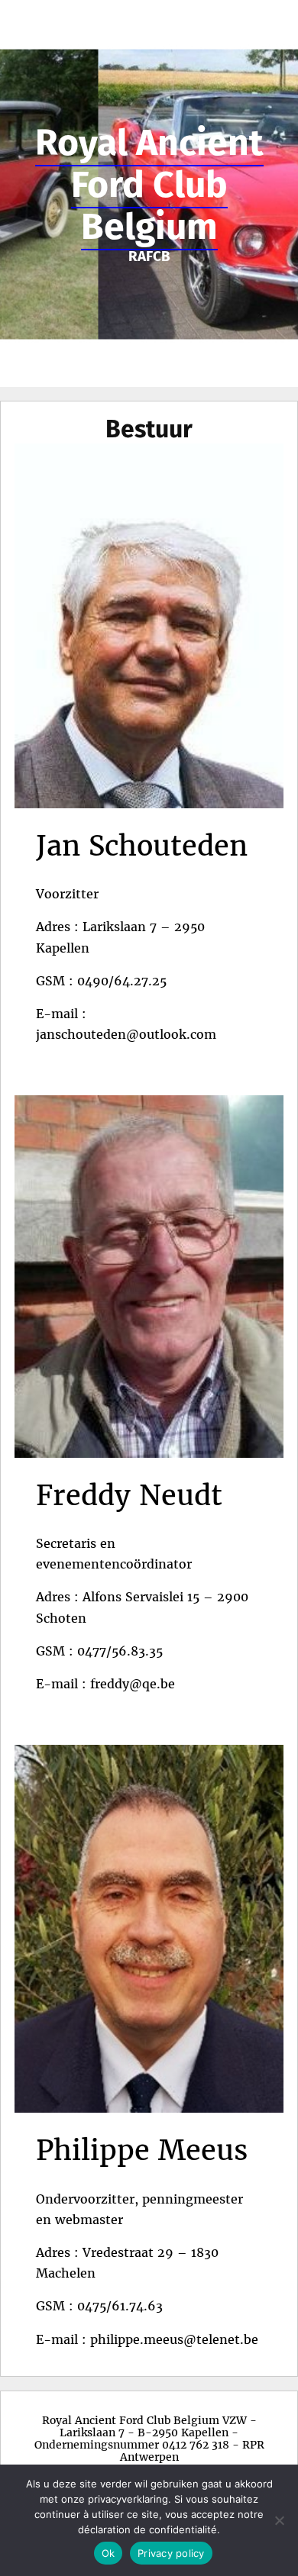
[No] (279, 2520)
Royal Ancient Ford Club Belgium (149, 185)
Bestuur (149, 429)
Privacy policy (171, 2553)
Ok (109, 2553)
